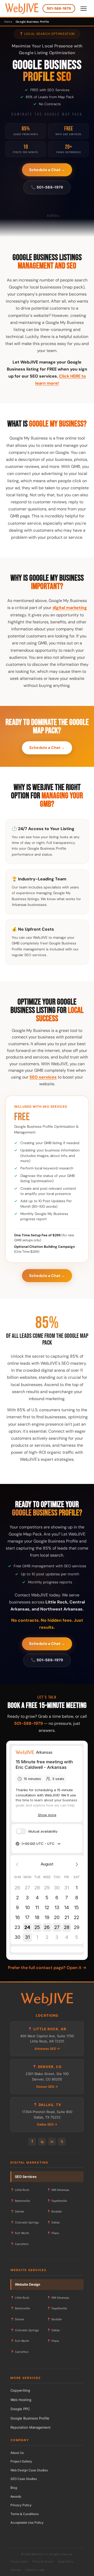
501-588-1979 (59, 8)
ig (42, 2142)
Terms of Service (43, 2561)
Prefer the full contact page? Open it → (47, 1968)
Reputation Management (31, 2427)
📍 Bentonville (20, 2201)
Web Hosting (21, 2400)
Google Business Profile (30, 2418)
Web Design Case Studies (29, 2470)
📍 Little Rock (20, 2190)
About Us (17, 2453)
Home (8, 22)
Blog (14, 2488)
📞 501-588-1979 (47, 187)
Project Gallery (21, 2461)
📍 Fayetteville (57, 2201)
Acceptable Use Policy (27, 2522)
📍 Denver (17, 2211)
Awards (16, 2496)
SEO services (43, 1077)
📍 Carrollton (19, 2244)
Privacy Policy (21, 2505)
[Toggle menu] (84, 9)
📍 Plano (53, 2233)
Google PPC (20, 2409)
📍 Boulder (54, 2211)
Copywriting (20, 2390)
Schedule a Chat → (47, 170)
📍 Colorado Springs (25, 2222)
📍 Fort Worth (20, 2233)
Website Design (28, 2284)
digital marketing (70, 608)
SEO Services (26, 2177)
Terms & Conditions (25, 2514)
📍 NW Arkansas (58, 2190)
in (52, 2142)
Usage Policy (65, 2561)
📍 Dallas (53, 2222)
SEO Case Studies (24, 2479)
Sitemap (16, 2570)
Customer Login (35, 2570)
